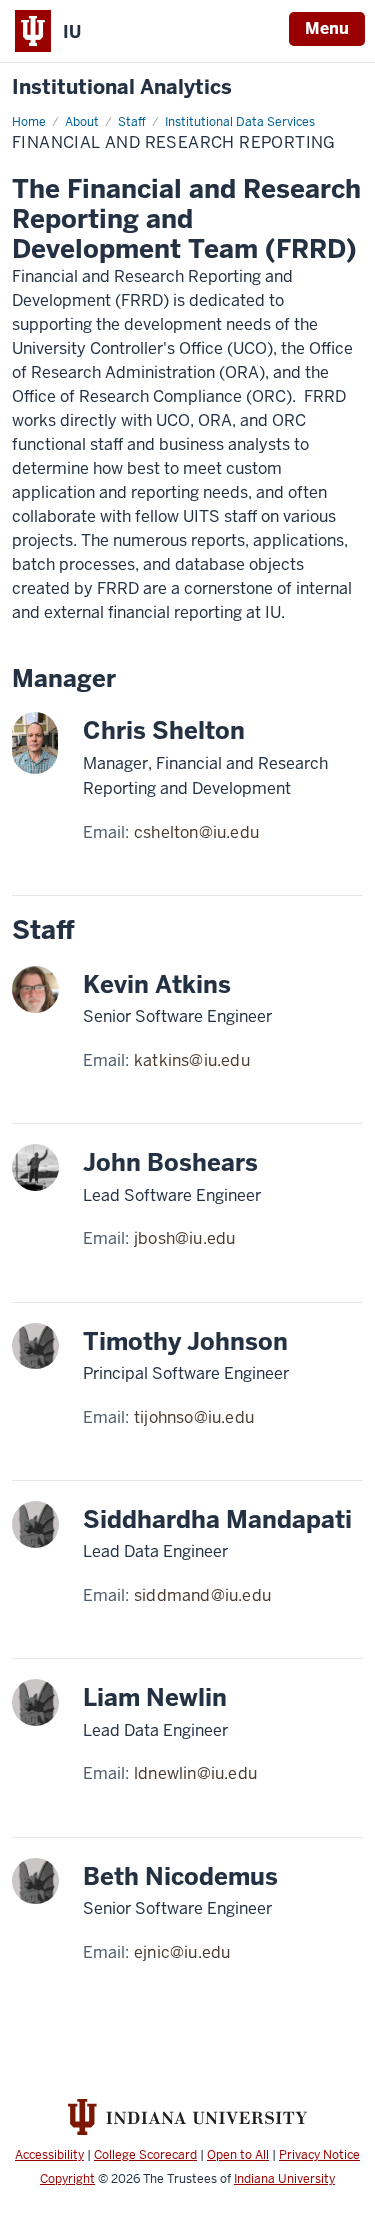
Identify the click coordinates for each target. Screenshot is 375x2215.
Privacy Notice (319, 2155)
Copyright (67, 2179)
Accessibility (49, 2155)
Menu (327, 28)
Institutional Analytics (122, 87)
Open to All (238, 2155)
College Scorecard (145, 2155)
